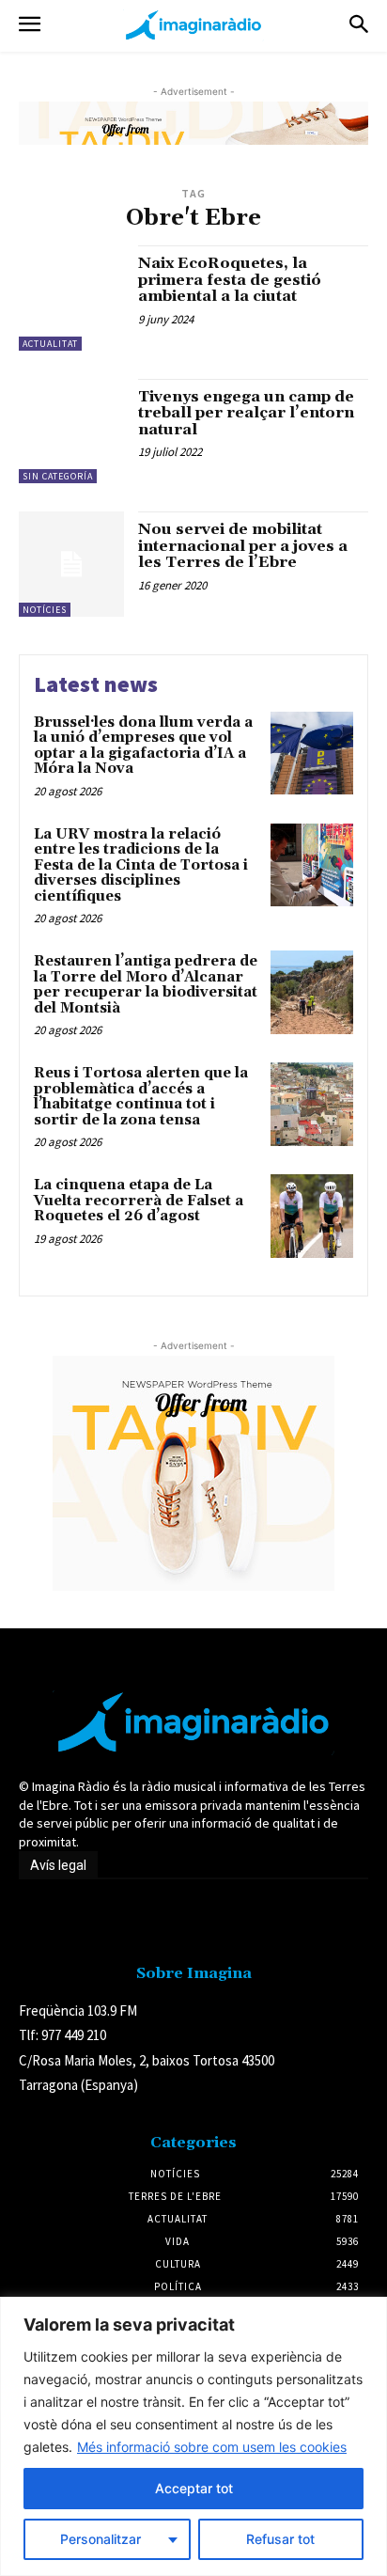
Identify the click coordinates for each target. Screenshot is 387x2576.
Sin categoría (58, 476)
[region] (193, 2436)
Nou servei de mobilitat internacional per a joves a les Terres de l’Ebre (243, 546)
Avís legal (58, 1865)
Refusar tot (280, 2539)
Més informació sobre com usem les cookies (212, 2447)
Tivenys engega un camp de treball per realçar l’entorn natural (246, 413)
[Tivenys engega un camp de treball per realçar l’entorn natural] (71, 432)
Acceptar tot (194, 2488)
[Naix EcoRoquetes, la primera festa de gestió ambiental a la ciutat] (71, 298)
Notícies (45, 610)
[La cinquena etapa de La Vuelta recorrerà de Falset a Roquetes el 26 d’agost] (312, 1216)
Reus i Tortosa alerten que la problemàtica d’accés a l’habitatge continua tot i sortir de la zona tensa (141, 1097)
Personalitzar (101, 2539)
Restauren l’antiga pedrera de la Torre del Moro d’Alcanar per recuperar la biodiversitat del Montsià (146, 985)
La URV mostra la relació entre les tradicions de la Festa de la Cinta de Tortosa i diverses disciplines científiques (141, 865)
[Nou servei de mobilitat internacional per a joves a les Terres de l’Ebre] (71, 564)
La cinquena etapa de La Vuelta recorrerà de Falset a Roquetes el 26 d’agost (139, 1201)
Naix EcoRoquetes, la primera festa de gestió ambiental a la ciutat (230, 280)
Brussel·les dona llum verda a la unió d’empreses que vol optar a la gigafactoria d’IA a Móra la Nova (143, 746)
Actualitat (50, 344)
